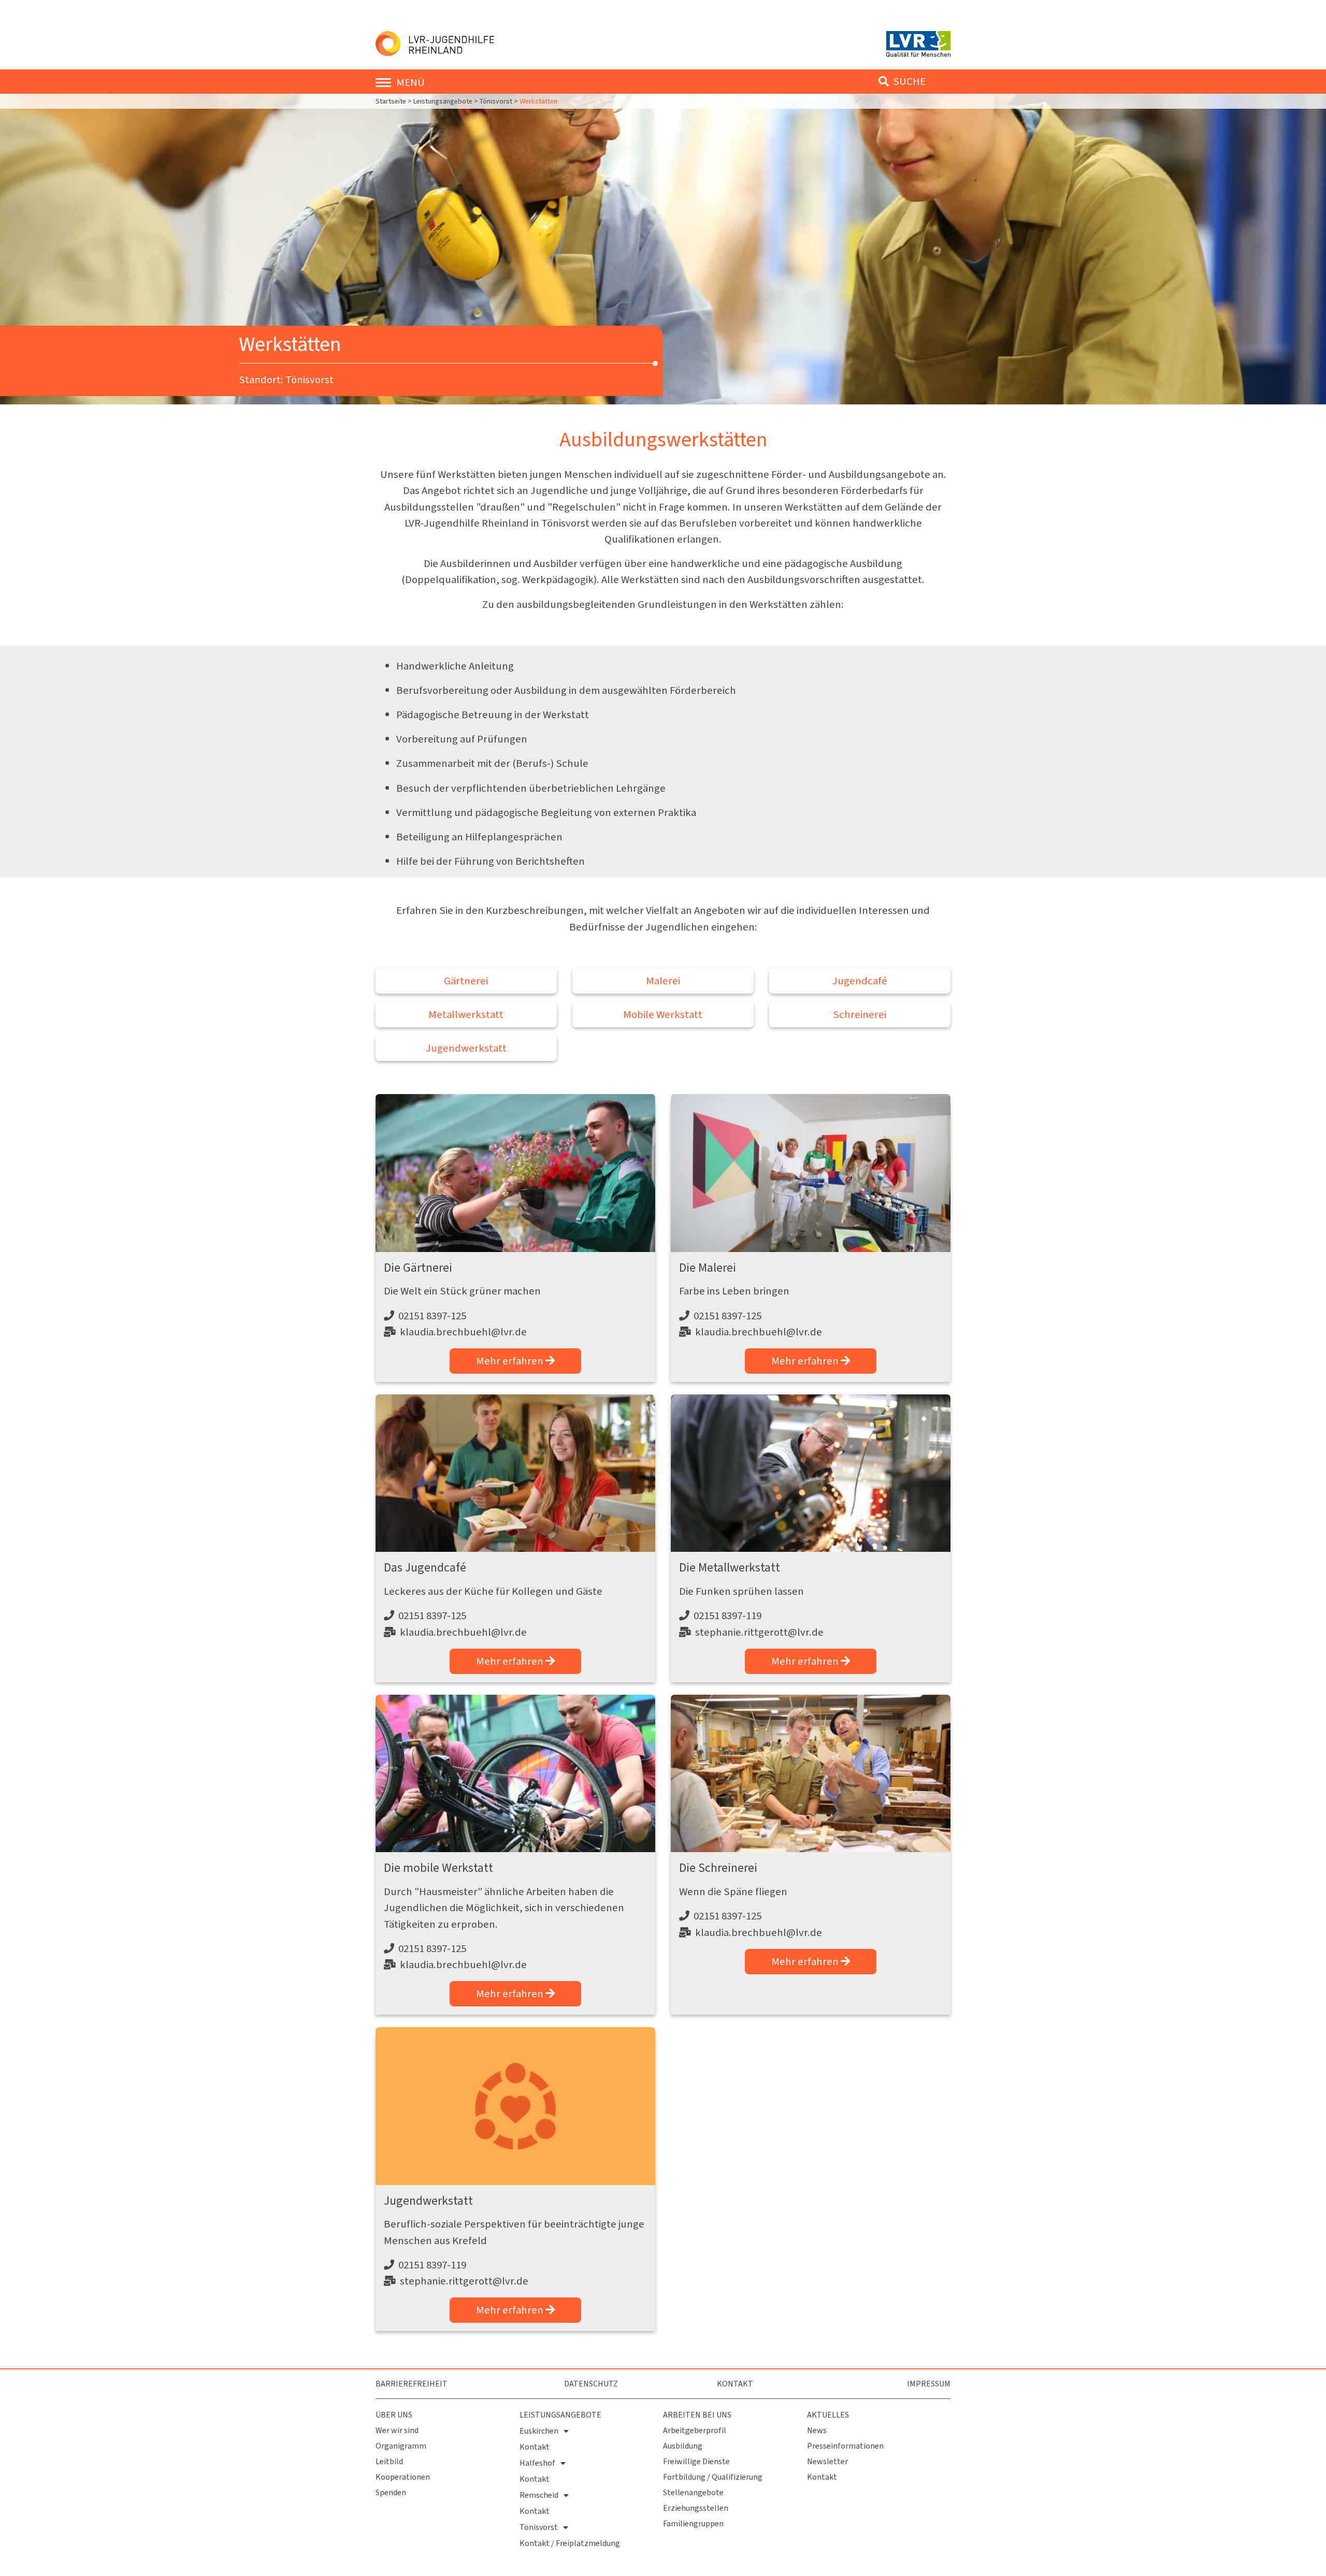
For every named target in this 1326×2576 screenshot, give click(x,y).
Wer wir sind (397, 2430)
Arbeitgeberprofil (695, 2430)
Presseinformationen (845, 2446)
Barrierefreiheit (412, 2384)
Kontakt (735, 2384)
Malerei (663, 981)
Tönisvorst (496, 101)
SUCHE (908, 81)
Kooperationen (403, 2477)
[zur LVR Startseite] (918, 43)
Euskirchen (539, 2431)
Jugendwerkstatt (466, 1048)
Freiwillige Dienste (696, 2461)
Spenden (391, 2492)
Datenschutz (591, 2384)
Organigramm (401, 2446)
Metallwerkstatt (466, 1014)
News (817, 2430)
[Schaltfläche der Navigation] (386, 82)
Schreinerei (860, 1014)
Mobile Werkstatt (663, 1014)
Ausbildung (683, 2446)
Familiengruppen (693, 2523)
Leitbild (389, 2461)
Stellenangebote (693, 2492)
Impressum (929, 2384)
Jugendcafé (860, 981)
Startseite (392, 101)
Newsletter (827, 2461)
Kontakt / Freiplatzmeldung (570, 2543)
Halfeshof (537, 2463)
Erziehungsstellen (696, 2508)
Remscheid (539, 2495)
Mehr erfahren (511, 1361)
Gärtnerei (466, 981)
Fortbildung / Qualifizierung (713, 2477)
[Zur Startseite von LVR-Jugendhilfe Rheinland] (437, 42)
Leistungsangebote (443, 101)
